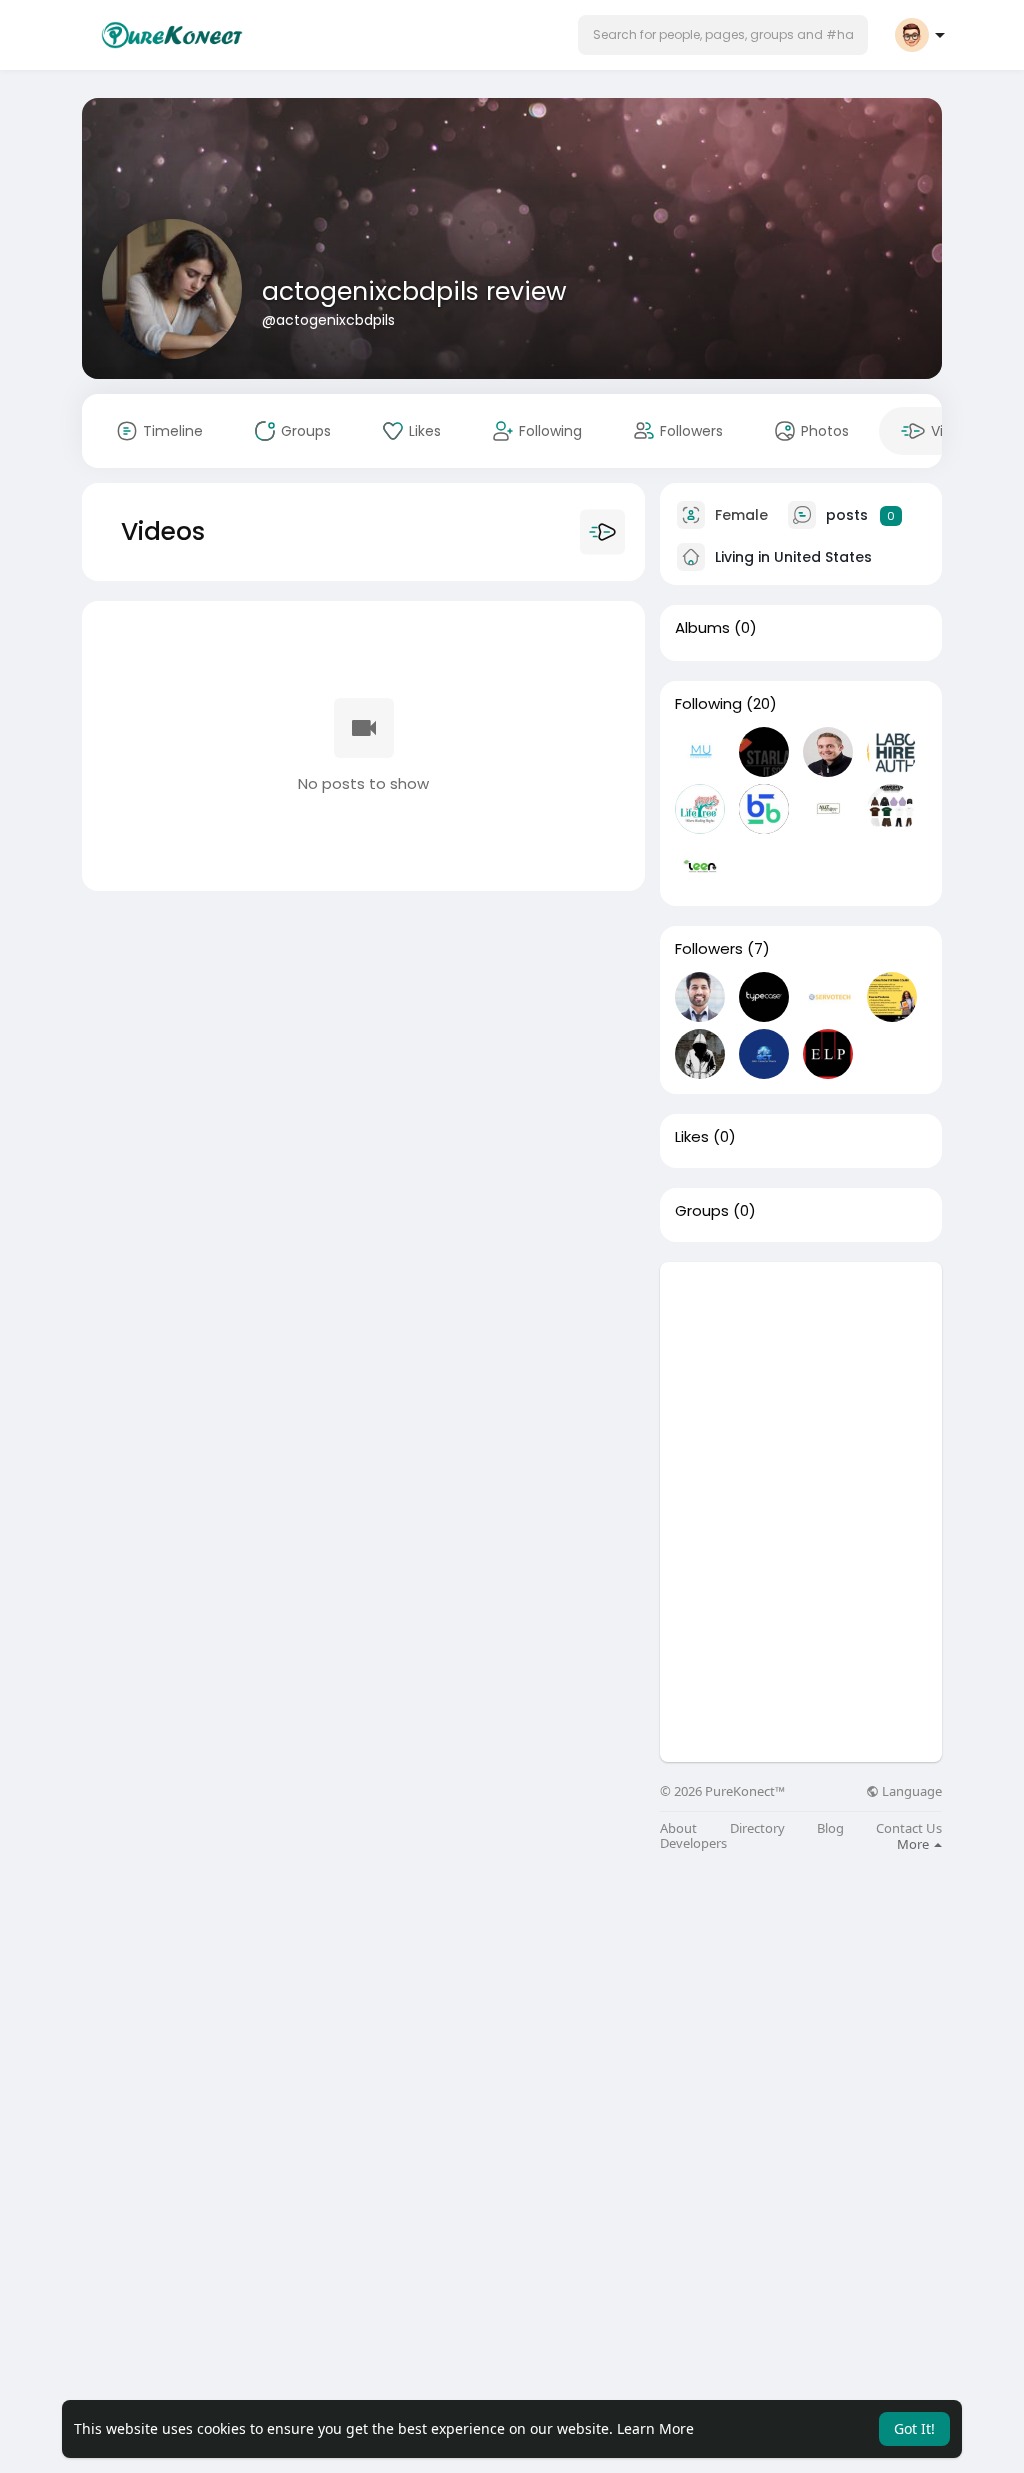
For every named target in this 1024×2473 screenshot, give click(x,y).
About (678, 1828)
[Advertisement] (801, 1387)
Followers (709, 949)
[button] (723, 35)
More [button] (914, 1844)
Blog (830, 1828)
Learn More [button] (655, 2428)
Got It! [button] (914, 2428)
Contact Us (909, 1828)
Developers (693, 1843)
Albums (702, 628)
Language (910, 1791)
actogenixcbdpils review (414, 291)
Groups (702, 1211)
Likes (692, 1137)
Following (708, 704)
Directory (757, 1828)
